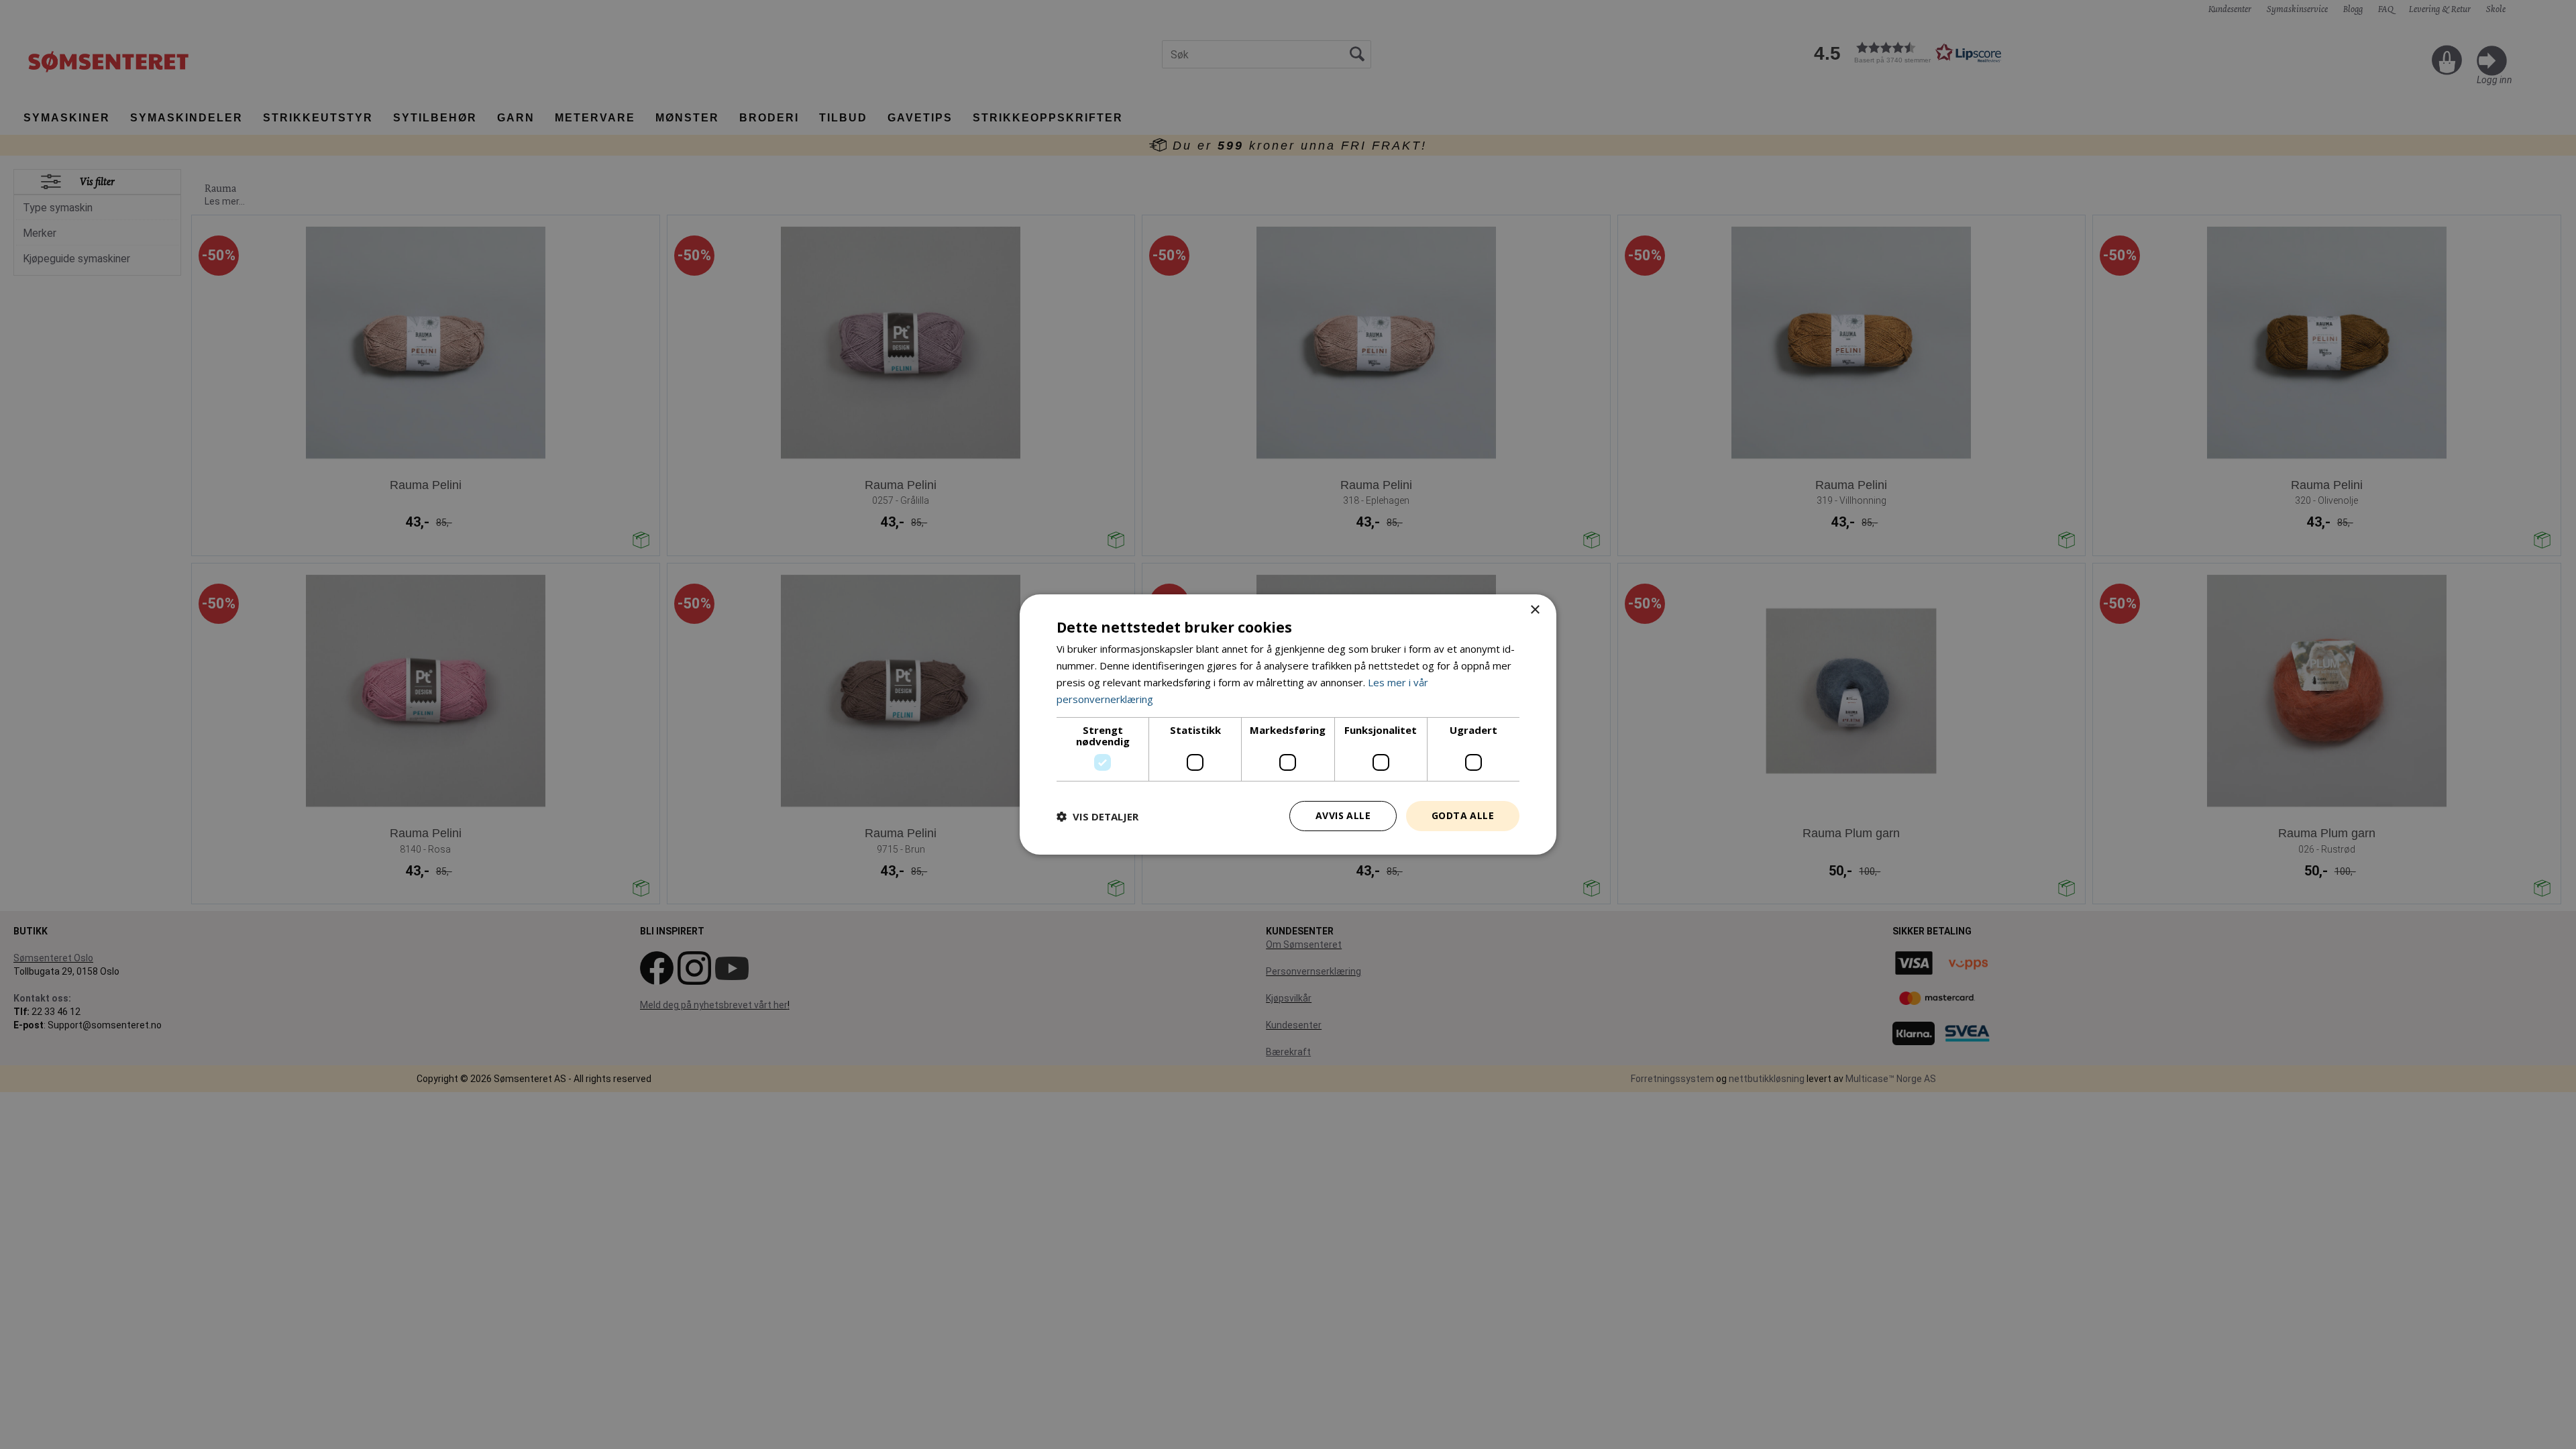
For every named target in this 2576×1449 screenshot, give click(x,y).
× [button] (1535, 610)
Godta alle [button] (1463, 815)
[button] (1097, 816)
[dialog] (1288, 724)
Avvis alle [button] (1343, 815)
